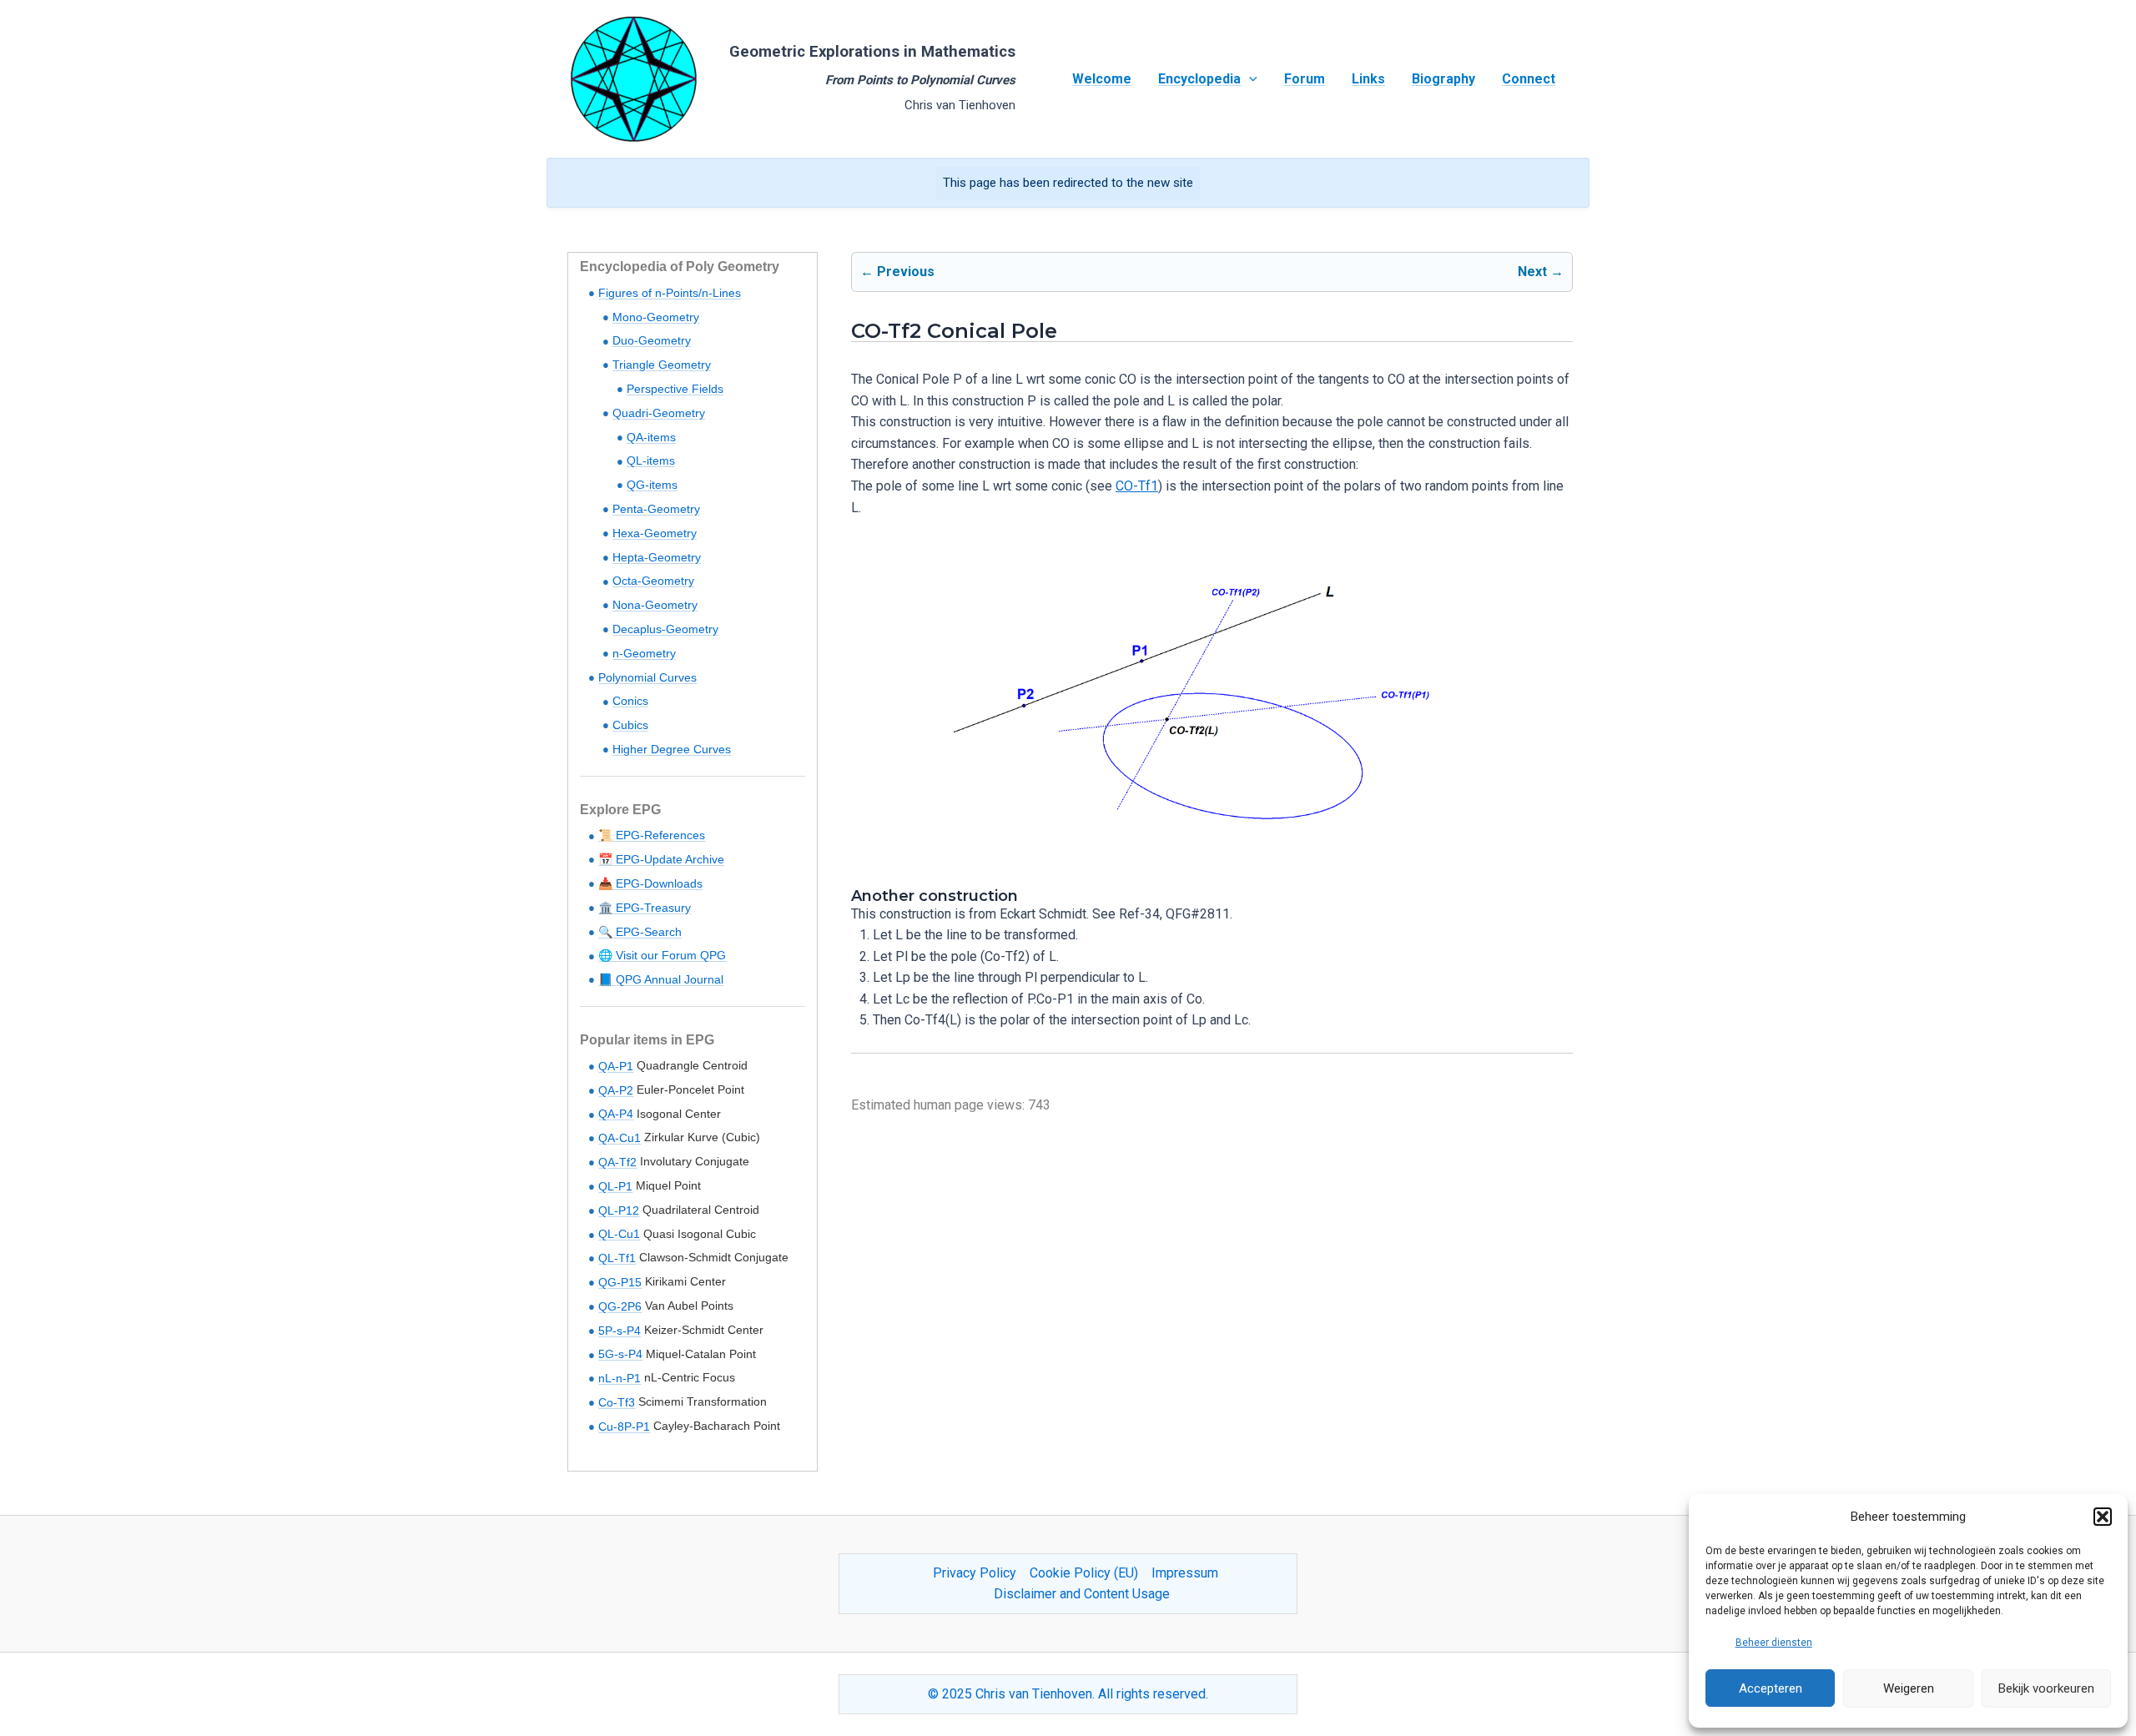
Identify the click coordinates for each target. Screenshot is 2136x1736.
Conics (630, 701)
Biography (1443, 79)
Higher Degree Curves (672, 749)
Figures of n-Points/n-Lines (670, 293)
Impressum (1185, 1573)
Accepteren (1771, 1688)
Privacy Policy (975, 1573)
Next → (1541, 272)
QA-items (651, 437)
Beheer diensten (1774, 1643)
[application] (1249, 79)
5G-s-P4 (620, 1354)
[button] (2103, 1517)
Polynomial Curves (647, 677)
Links (1368, 79)
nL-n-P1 (620, 1378)
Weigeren (1909, 1688)
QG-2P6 (620, 1306)
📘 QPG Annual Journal (661, 979)
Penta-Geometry (656, 509)
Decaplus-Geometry (665, 629)
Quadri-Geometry (659, 413)
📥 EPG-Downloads (650, 883)
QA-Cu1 (620, 1138)
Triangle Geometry (662, 365)
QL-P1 (615, 1186)
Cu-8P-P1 (624, 1427)
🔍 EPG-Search (640, 932)
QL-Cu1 (619, 1234)
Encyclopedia (1199, 79)
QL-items (651, 460)
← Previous (897, 272)
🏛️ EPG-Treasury (645, 908)
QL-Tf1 (617, 1258)
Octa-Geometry (653, 581)
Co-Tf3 (617, 1402)
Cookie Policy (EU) (1084, 1573)
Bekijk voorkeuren (2046, 1688)
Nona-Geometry (655, 605)
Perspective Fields (675, 389)
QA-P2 (616, 1090)
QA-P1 (616, 1066)
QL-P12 (619, 1210)
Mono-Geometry (656, 317)
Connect (1529, 79)
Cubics (630, 725)
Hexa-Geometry (655, 533)
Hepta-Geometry (657, 557)
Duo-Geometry (652, 340)
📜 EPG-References (652, 835)
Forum (1305, 79)
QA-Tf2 (617, 1162)
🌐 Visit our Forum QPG (662, 955)
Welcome (1102, 79)
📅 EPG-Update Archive (661, 859)
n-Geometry (644, 653)
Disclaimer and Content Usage (1082, 1594)
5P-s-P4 (620, 1331)
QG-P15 (620, 1282)
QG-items (652, 485)
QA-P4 (616, 1114)
